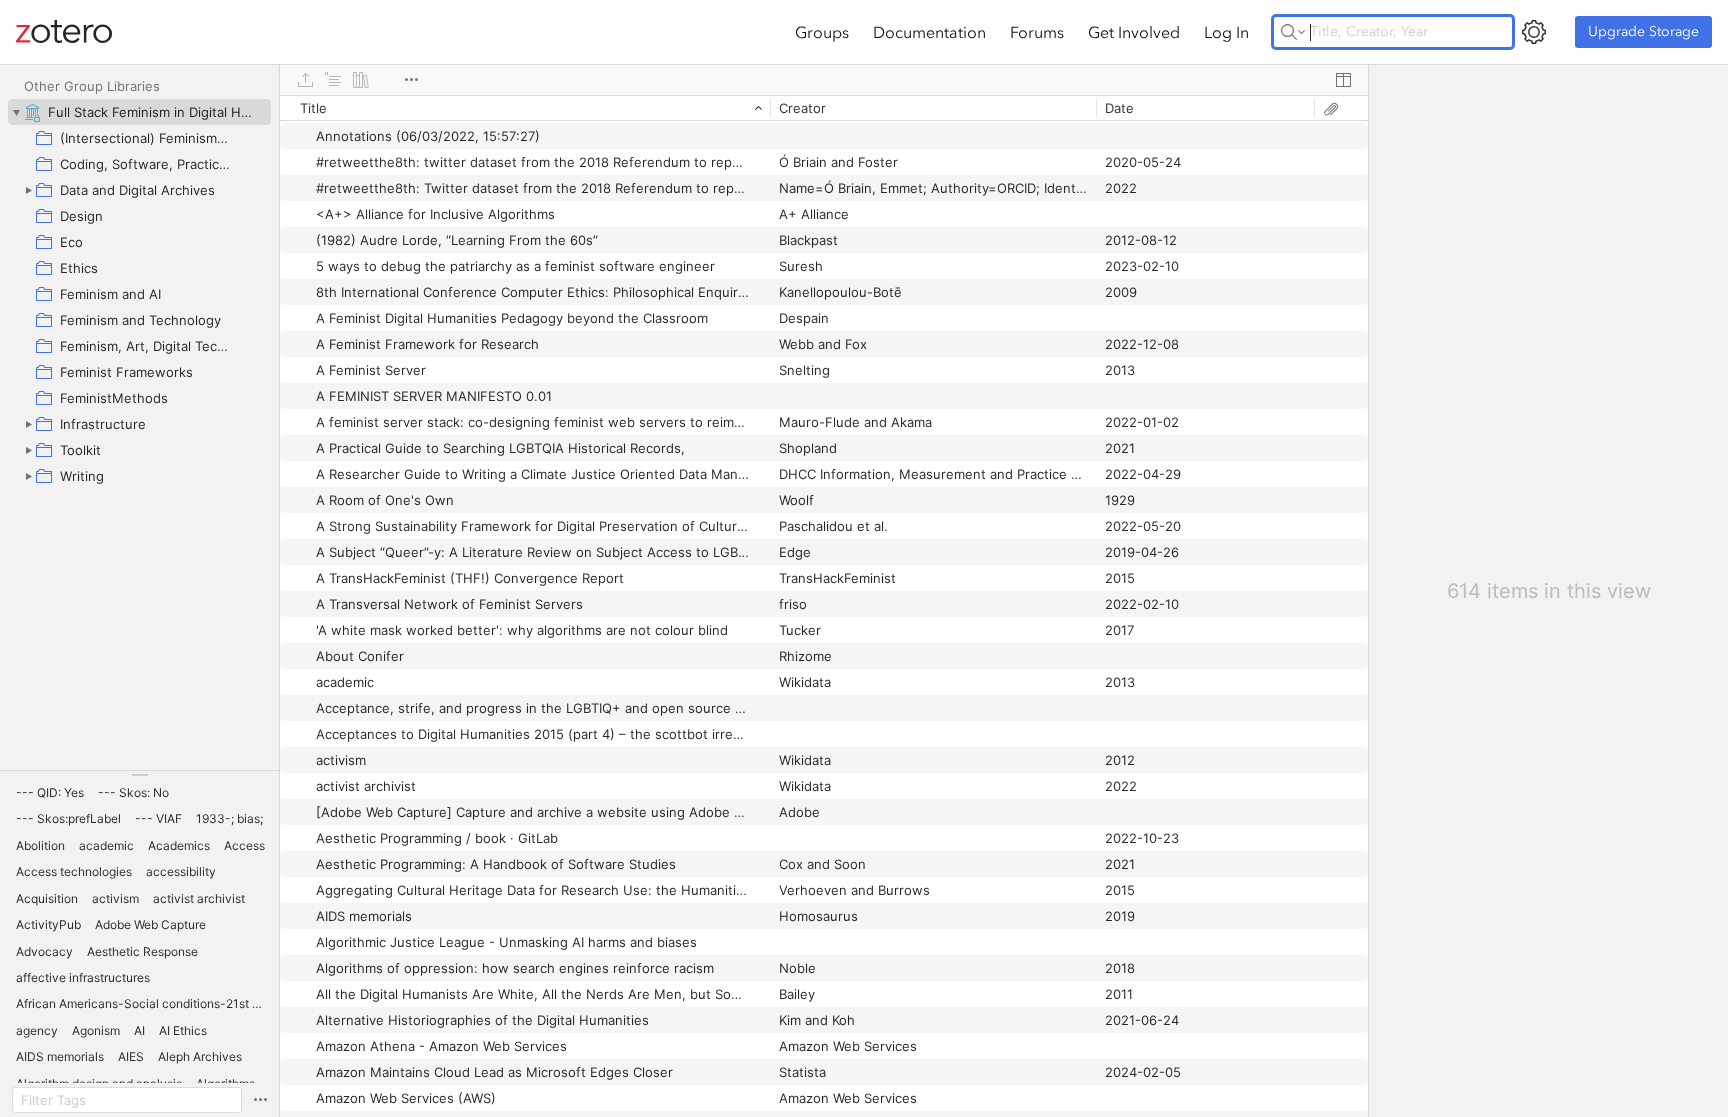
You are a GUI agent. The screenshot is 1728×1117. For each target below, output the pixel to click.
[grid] (824, 606)
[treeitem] (139, 112)
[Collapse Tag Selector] (139, 775)
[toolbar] (824, 80)
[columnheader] (525, 108)
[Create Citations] (333, 80)
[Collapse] (16, 112)
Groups (822, 32)
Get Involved (1134, 32)
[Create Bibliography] (361, 80)
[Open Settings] (1534, 32)
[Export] (305, 80)
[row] (824, 108)
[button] (50, 793)
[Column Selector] (1343, 80)
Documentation (929, 32)
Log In (1226, 32)
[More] (411, 80)
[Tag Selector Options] (260, 1100)
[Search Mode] (1293, 32)
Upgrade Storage (1643, 31)
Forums (1037, 32)
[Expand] (28, 190)
